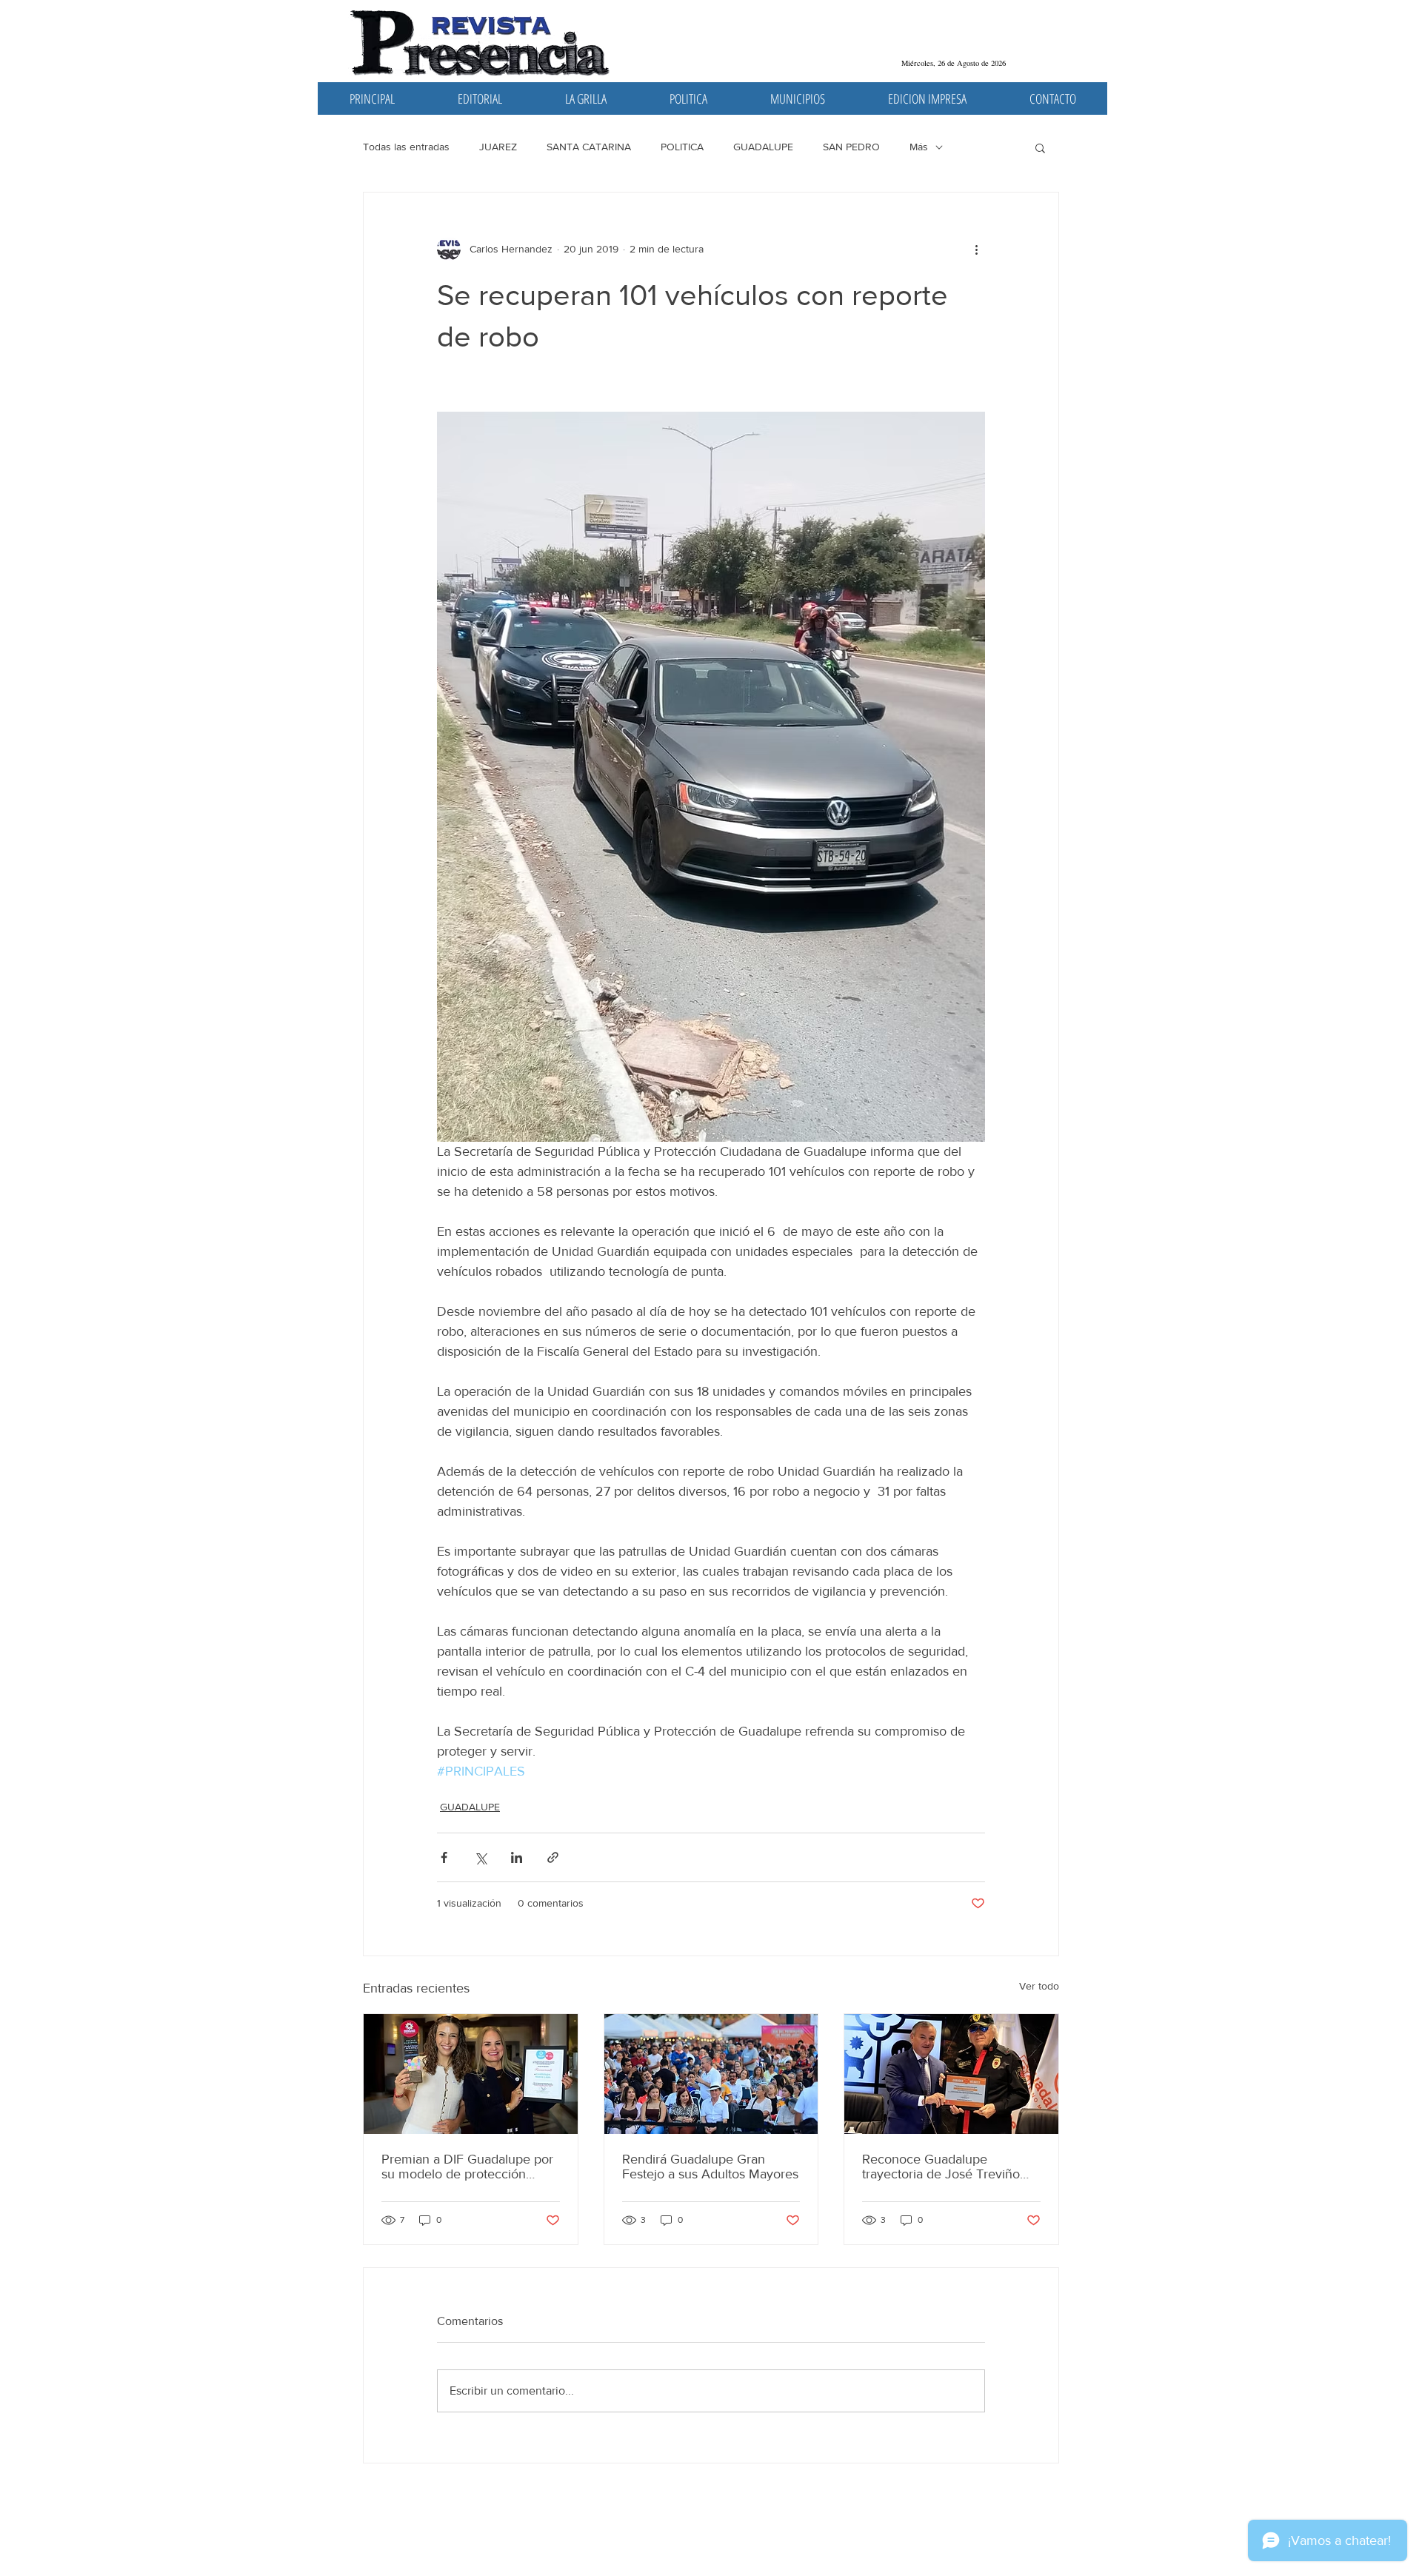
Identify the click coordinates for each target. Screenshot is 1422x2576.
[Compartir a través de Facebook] (444, 1857)
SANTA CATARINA (589, 147)
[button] (1040, 147)
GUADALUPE (763, 147)
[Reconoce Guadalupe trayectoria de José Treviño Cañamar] (951, 2074)
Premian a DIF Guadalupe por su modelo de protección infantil (467, 2167)
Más (919, 147)
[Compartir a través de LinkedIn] (517, 1857)
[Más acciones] (976, 249)
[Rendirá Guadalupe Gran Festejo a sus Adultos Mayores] (711, 2074)
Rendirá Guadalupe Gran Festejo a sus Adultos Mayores (710, 2167)
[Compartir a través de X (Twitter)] (480, 1857)
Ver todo (1039, 1986)
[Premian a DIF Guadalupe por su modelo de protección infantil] (471, 2074)
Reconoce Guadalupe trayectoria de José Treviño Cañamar (941, 2167)
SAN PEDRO (851, 147)
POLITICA (682, 147)
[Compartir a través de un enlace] (553, 1857)
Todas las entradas (406, 147)
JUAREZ (498, 147)
